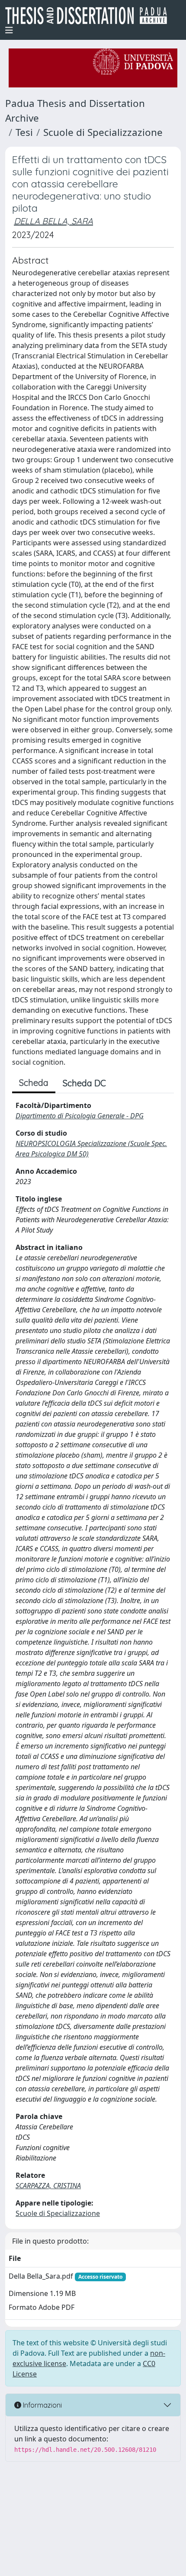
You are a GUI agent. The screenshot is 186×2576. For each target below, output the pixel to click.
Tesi (24, 132)
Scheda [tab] (34, 1083)
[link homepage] (90, 16)
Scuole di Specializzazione (103, 132)
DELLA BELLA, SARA (53, 221)
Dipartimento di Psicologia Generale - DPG (80, 1116)
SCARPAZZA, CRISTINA (48, 2186)
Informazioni (42, 2405)
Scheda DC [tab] (84, 1083)
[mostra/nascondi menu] (9, 30)
